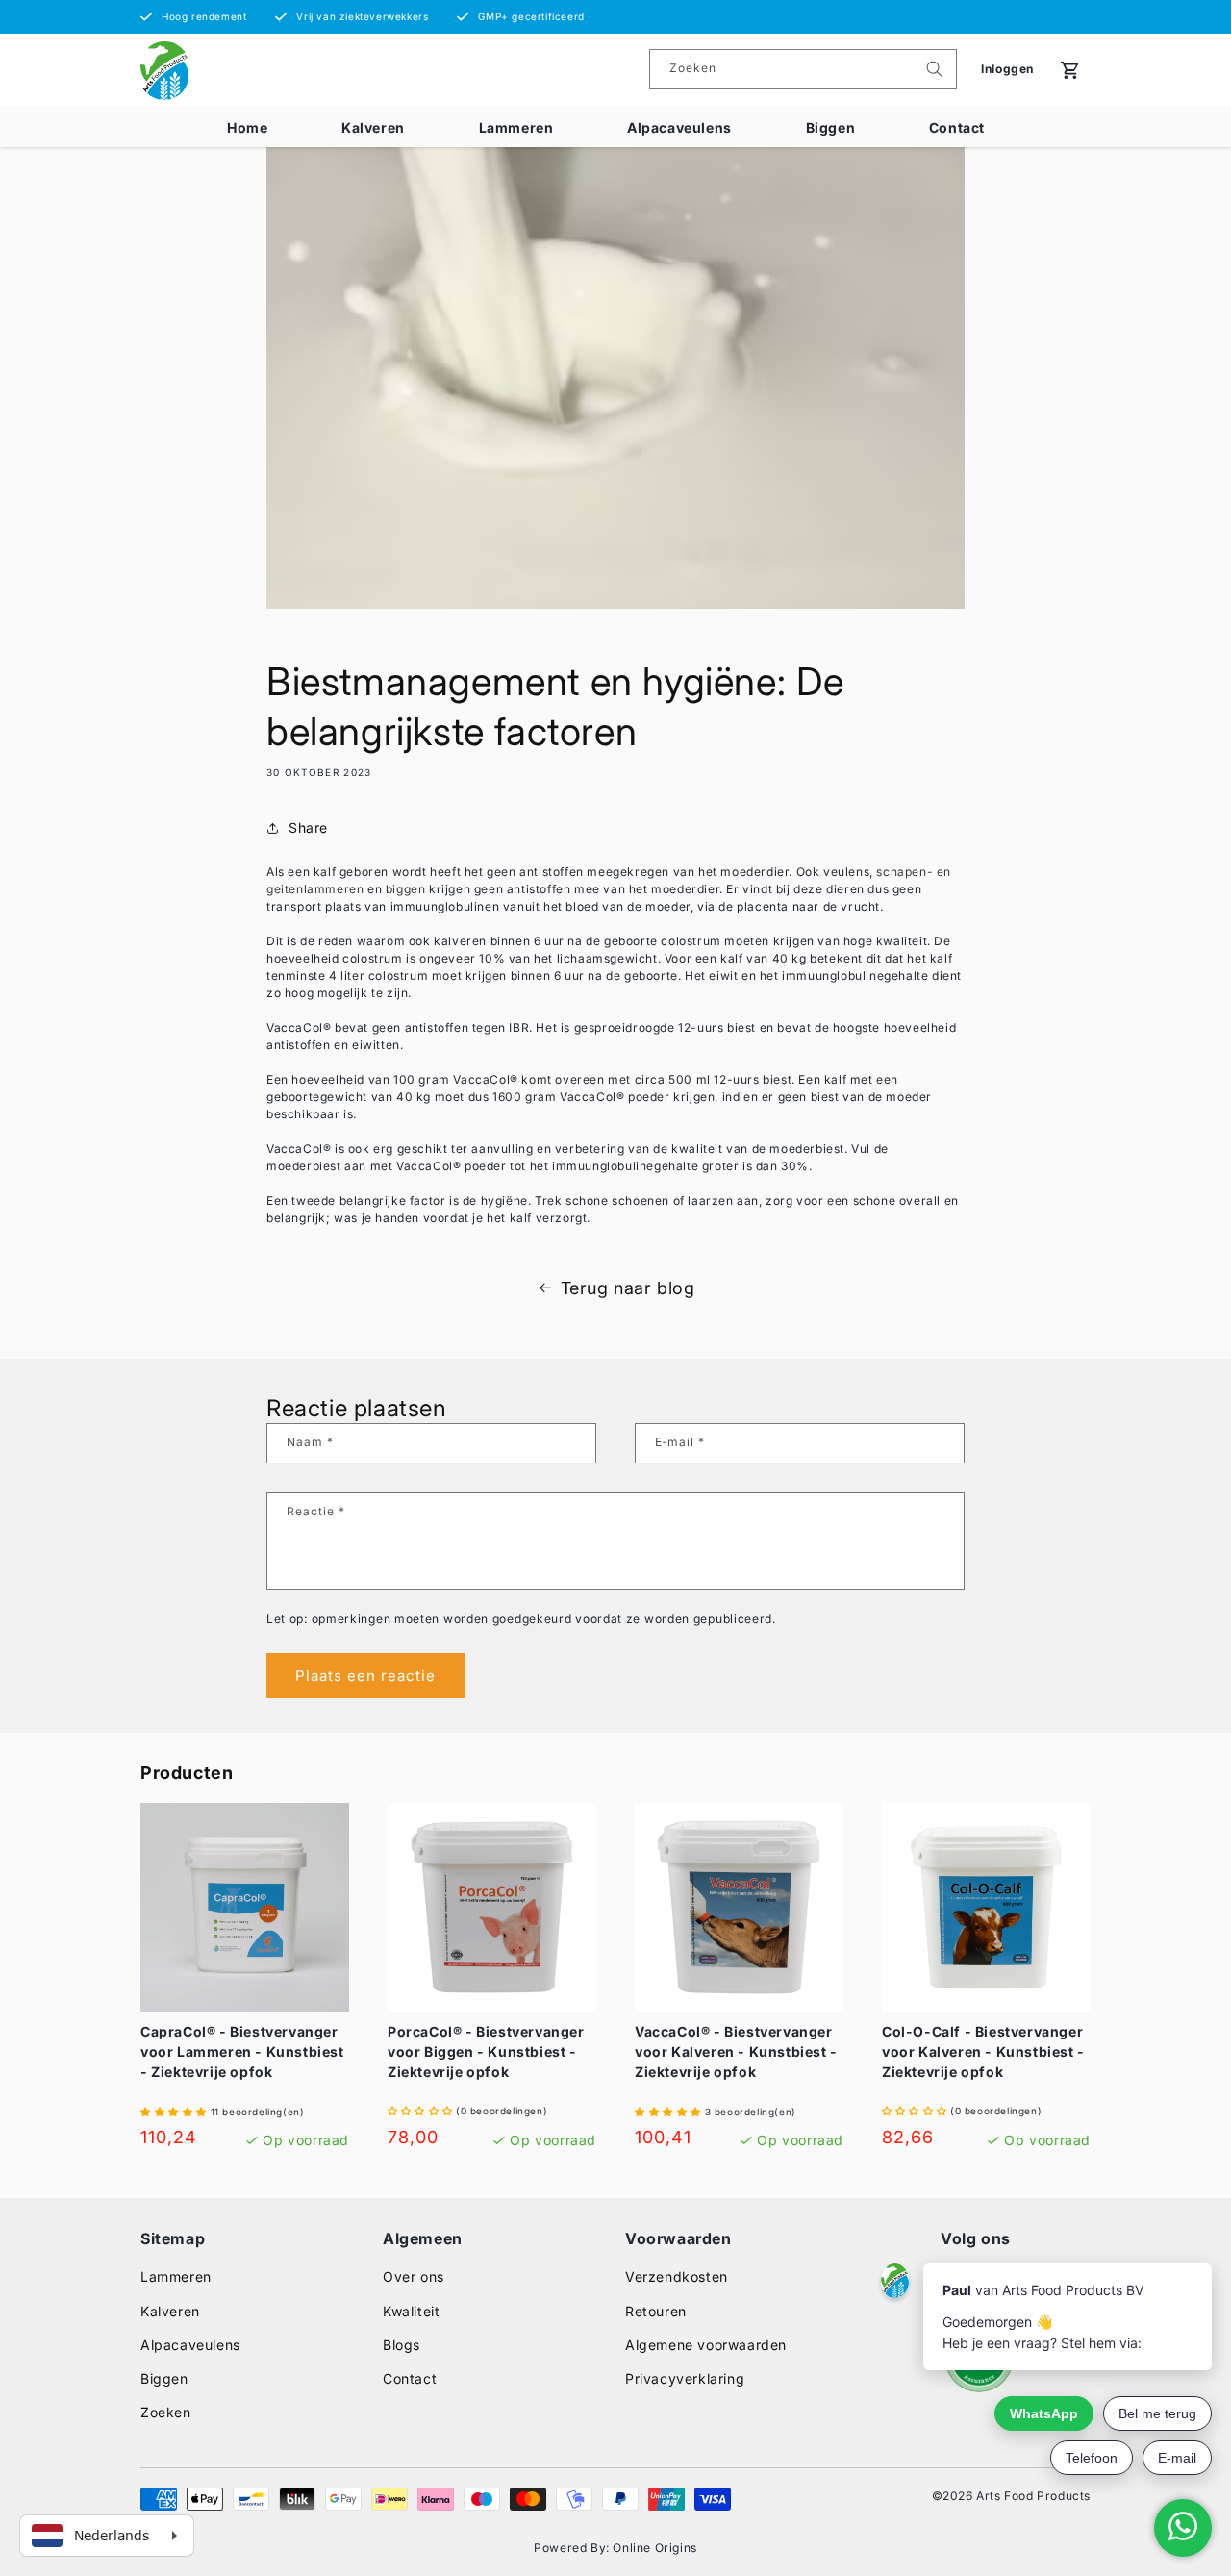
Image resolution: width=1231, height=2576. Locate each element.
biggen (406, 889)
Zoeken (166, 2412)
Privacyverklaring (685, 2378)
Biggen (831, 127)
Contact (957, 127)
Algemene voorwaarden (706, 2345)
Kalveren (373, 127)
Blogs (402, 2345)
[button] (176, 2111)
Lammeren (516, 127)
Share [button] (308, 827)
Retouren (656, 2311)
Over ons (414, 2276)
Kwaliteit (411, 2311)
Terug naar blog (628, 1288)
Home (247, 127)
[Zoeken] (935, 69)
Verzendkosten (677, 2276)
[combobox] (803, 69)
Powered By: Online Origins (615, 2548)
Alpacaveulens (679, 127)
